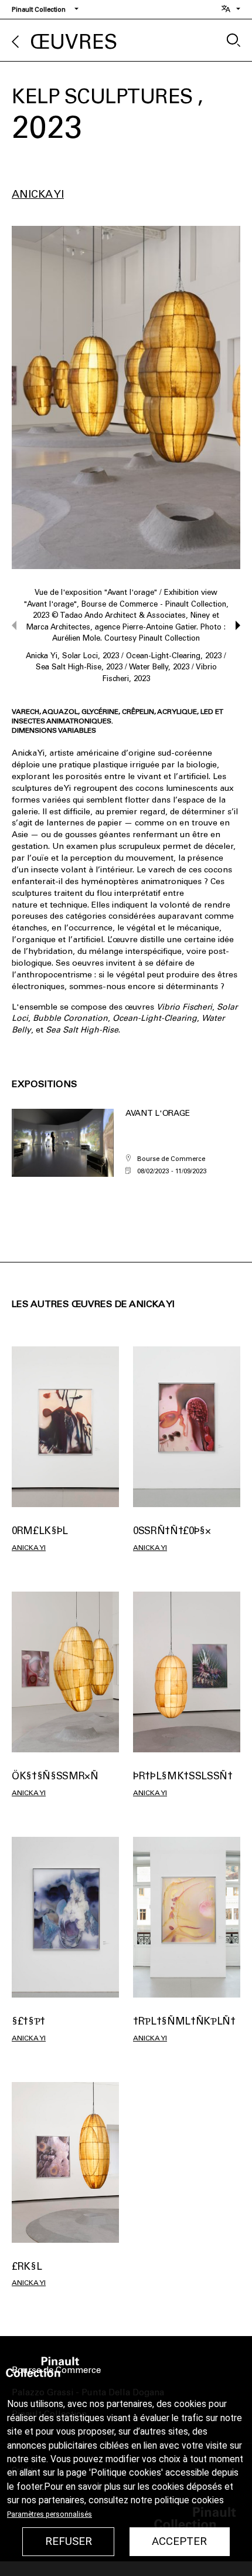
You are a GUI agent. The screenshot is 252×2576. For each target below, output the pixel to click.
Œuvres (74, 42)
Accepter (179, 2541)
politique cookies (189, 2500)
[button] (232, 625)
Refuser (69, 2541)
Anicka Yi (38, 194)
